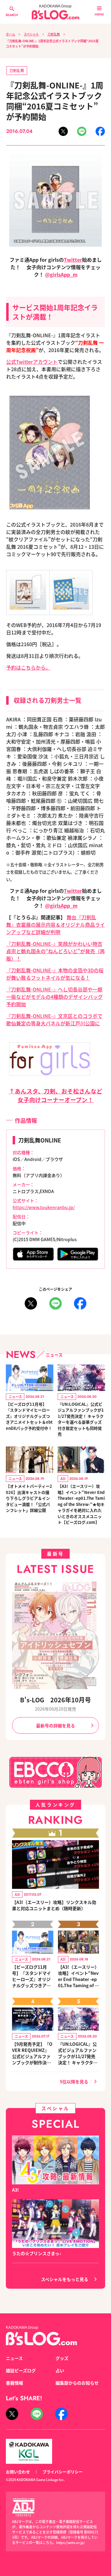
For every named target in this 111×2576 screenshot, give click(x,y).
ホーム (10, 34)
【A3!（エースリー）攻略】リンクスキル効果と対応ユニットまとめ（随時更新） (54, 1905)
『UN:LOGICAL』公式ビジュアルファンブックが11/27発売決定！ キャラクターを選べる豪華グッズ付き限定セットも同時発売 (81, 1419)
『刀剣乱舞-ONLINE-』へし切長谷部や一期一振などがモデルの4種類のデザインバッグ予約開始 (54, 997)
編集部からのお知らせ (77, 2383)
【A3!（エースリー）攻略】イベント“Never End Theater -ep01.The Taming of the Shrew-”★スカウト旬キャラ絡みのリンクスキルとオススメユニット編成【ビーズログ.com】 (78, 1976)
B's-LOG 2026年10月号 (55, 1700)
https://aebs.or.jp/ (70, 2542)
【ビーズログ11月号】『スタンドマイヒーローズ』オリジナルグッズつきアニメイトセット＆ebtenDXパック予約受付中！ (29, 1416)
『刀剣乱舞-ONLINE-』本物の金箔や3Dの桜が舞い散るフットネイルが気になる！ (55, 974)
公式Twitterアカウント (32, 362)
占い (60, 2370)
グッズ (62, 2358)
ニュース (14, 2358)
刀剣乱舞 (54, 34)
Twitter (73, 260)
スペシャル (31, 34)
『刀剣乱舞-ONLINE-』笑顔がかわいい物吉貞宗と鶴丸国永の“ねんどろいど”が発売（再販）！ (55, 951)
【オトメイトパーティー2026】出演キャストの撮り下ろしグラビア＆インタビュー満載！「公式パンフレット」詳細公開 (29, 1498)
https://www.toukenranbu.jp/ (44, 1207)
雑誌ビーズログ (21, 2370)
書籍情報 (14, 2383)
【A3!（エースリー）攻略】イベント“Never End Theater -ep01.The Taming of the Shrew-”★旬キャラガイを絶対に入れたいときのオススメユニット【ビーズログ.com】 (81, 1504)
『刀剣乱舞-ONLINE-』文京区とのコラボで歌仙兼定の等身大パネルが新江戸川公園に (54, 1019)
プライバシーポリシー (63, 2472)
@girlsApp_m (61, 274)
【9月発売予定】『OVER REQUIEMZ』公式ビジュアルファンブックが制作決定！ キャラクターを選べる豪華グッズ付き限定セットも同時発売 (32, 2053)
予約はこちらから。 (28, 667)
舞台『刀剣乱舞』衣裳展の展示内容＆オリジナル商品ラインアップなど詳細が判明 (55, 925)
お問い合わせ (18, 2472)
